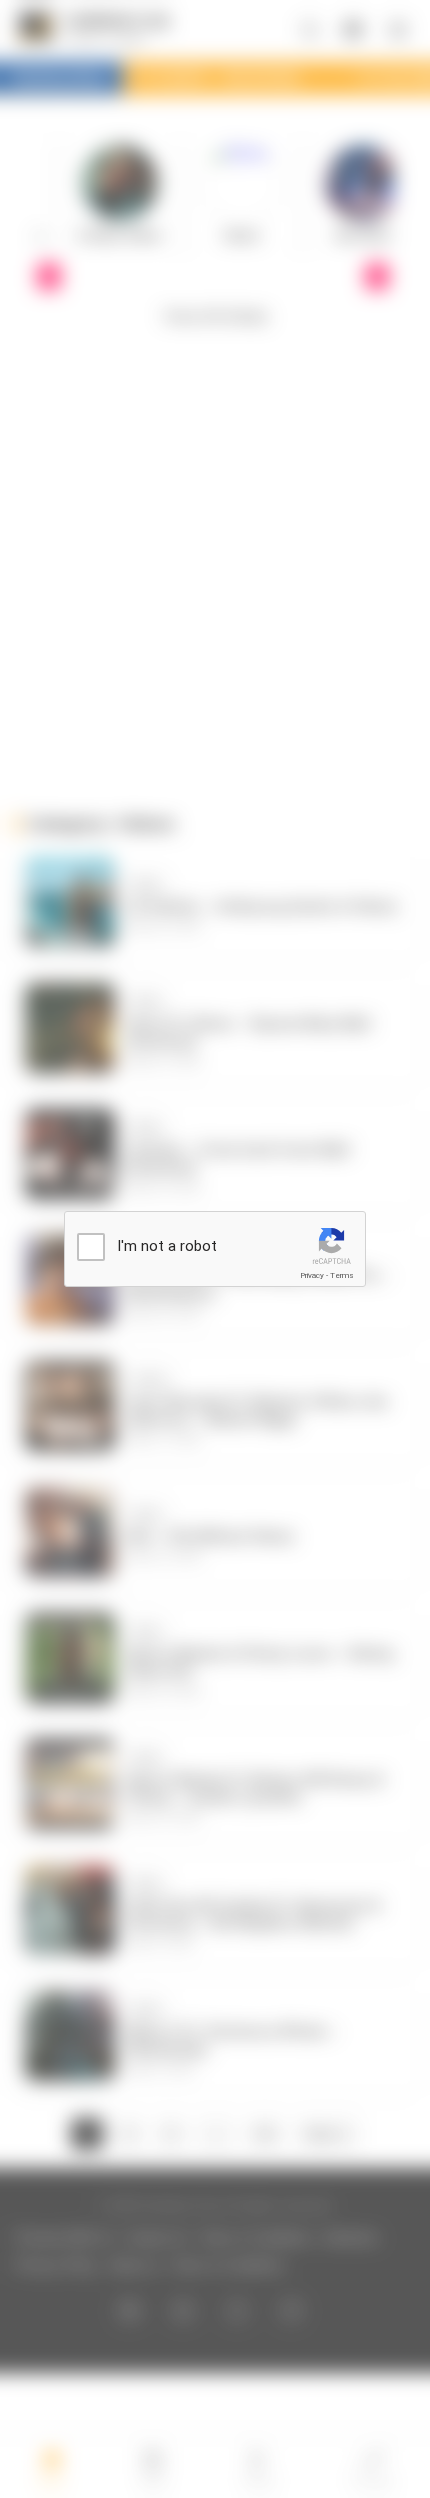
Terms (342, 1275)
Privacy (312, 1275)
